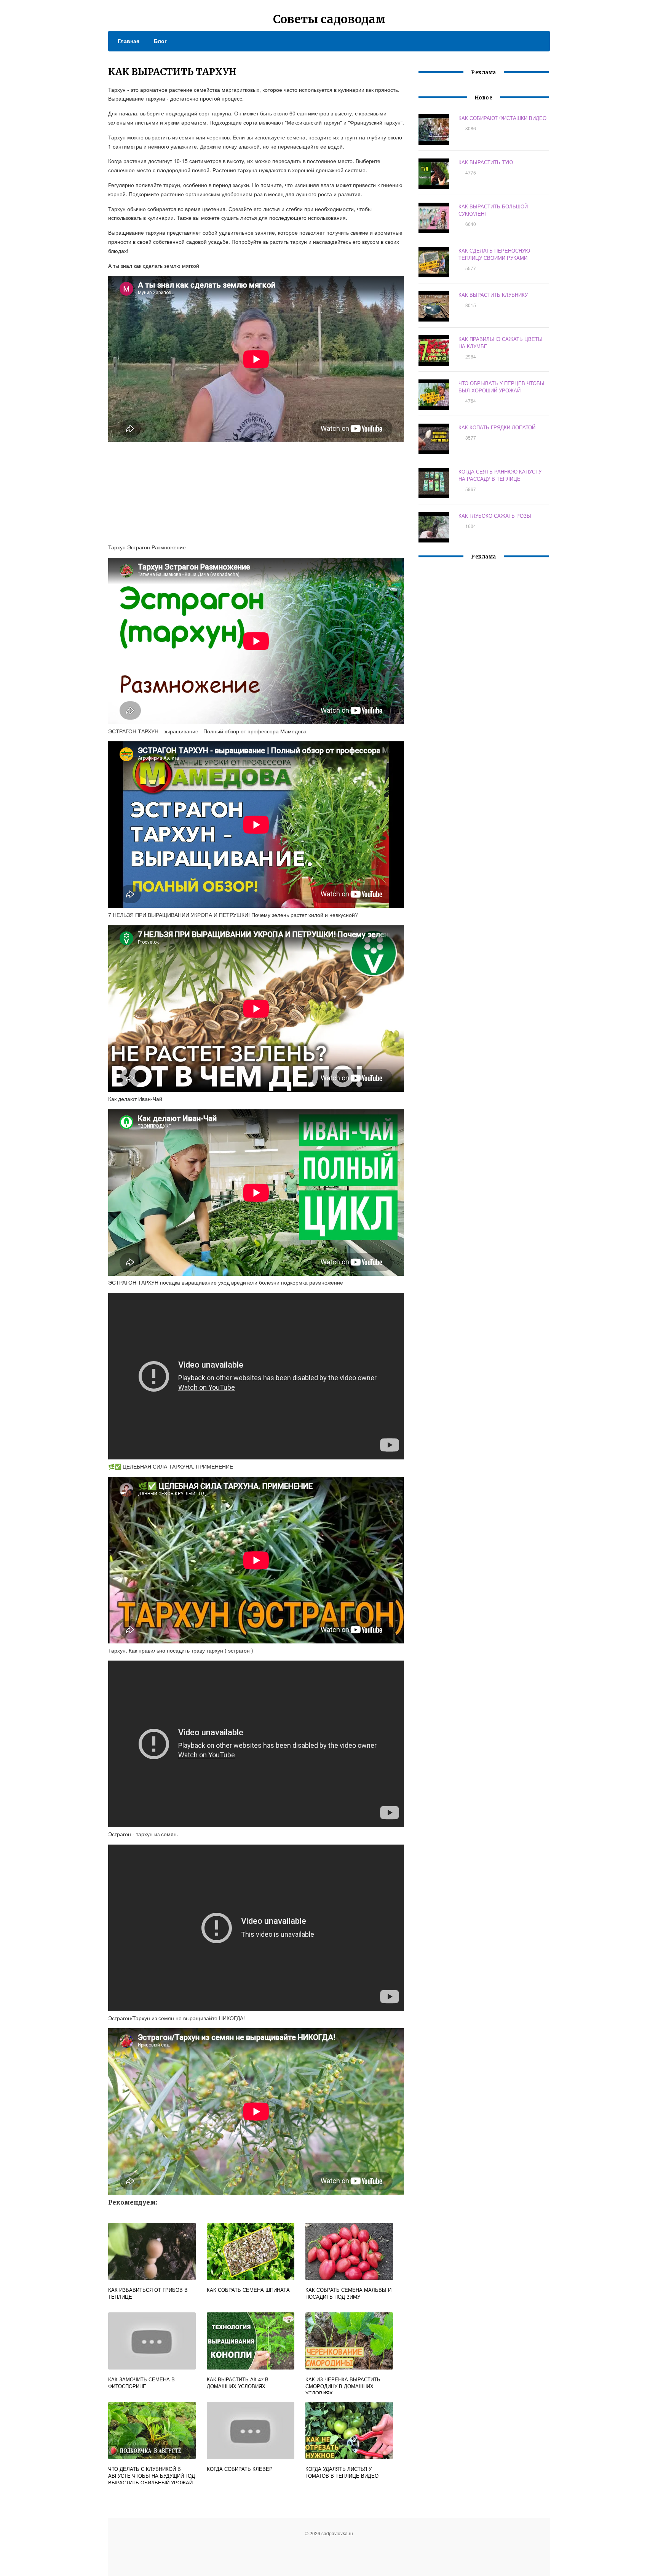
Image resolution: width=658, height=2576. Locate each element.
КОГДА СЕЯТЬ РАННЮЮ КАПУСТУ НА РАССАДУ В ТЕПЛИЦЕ (500, 475)
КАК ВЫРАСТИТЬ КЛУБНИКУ (493, 295)
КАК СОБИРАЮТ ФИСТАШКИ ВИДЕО (502, 118)
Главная (129, 41)
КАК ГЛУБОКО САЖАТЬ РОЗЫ (495, 516)
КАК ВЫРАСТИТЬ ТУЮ (486, 162)
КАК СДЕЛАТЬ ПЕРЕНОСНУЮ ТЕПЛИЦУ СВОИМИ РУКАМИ (494, 254)
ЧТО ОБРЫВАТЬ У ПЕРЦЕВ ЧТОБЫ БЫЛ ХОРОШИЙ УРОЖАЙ (501, 387)
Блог (160, 41)
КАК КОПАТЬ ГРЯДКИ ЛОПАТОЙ (497, 427)
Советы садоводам (329, 19)
